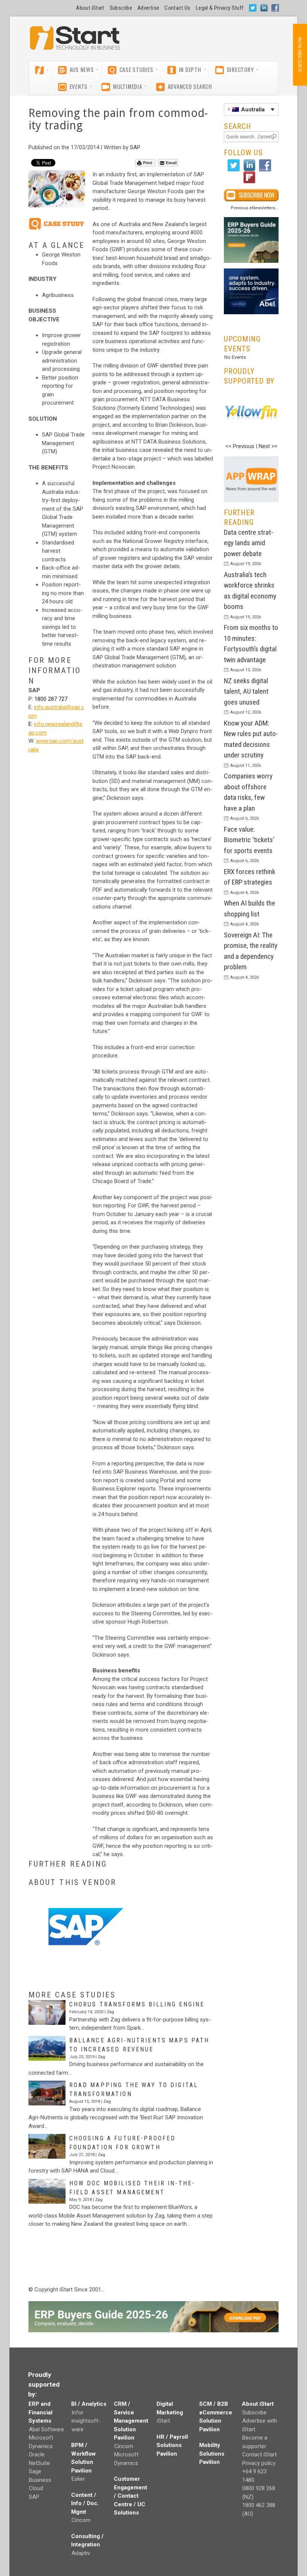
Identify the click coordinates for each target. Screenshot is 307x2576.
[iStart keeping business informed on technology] (75, 42)
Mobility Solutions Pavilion (212, 2454)
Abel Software (46, 2429)
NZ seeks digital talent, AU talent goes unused (246, 691)
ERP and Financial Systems (40, 2412)
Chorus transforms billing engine (137, 2004)
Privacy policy (259, 2463)
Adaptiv (81, 2553)
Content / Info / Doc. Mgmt (85, 2503)
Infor (77, 2413)
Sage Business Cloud (40, 2480)
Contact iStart (259, 2455)
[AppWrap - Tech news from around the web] (251, 479)
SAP (135, 147)
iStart (163, 2421)
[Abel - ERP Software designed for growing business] (251, 273)
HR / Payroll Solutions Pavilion (172, 2445)
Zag (110, 2012)
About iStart (90, 8)
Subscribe (121, 8)
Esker (78, 2479)
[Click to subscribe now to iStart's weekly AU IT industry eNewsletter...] (251, 195)
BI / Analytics (89, 2404)
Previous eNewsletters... (255, 208)
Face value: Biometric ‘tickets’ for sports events (249, 840)
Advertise (148, 8)
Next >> (268, 446)
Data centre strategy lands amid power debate (249, 543)
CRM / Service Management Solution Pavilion (131, 2421)
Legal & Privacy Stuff (220, 8)
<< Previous (240, 446)
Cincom (81, 2520)
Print (148, 163)
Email (171, 163)
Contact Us (177, 8)
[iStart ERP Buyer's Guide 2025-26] (251, 240)
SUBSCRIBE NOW (300, 55)
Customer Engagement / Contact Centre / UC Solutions (130, 2496)
